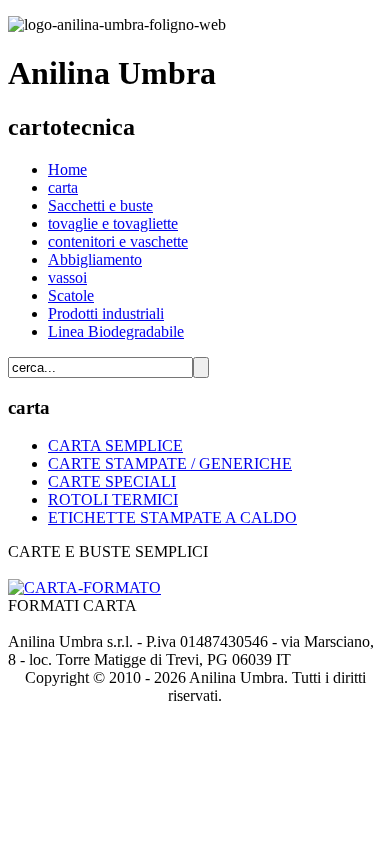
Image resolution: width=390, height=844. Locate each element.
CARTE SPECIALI (112, 481)
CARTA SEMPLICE (115, 445)
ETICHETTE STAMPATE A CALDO (172, 517)
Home (67, 169)
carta (63, 187)
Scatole (71, 295)
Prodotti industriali (106, 313)
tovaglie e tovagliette (113, 223)
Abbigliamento (95, 259)
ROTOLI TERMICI (113, 499)
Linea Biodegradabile (116, 331)
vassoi (67, 277)
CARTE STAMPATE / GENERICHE (170, 463)
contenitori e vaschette (118, 241)
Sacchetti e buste (100, 205)
